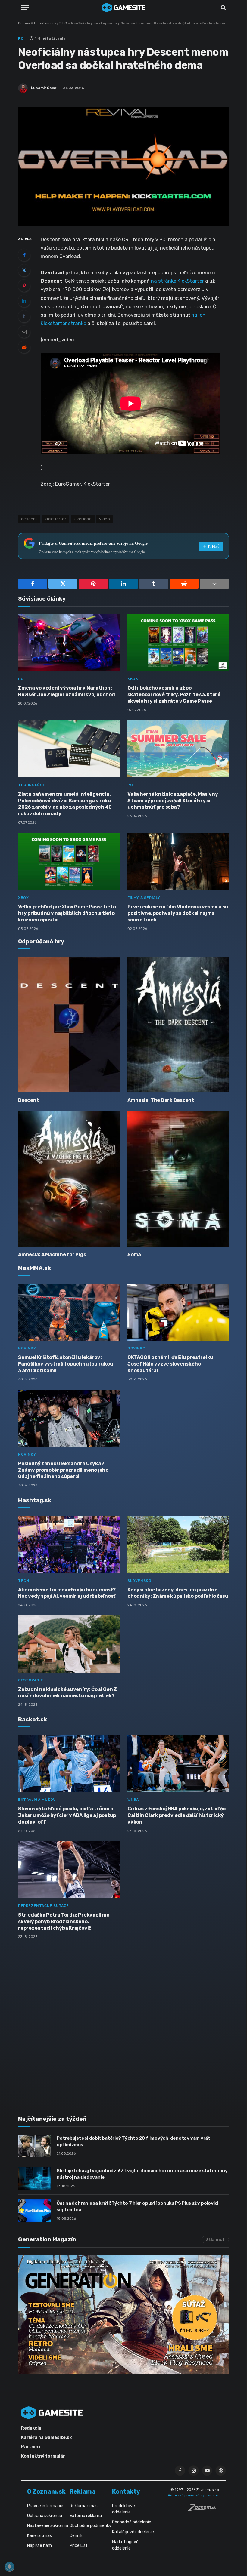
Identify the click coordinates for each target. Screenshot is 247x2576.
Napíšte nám (39, 2545)
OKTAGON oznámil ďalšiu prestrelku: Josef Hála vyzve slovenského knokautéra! (171, 1364)
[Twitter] (24, 270)
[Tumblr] (24, 316)
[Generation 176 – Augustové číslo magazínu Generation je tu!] (123, 2315)
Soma (134, 1254)
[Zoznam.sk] (204, 2510)
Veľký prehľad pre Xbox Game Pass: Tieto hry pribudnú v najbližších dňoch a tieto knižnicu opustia (67, 913)
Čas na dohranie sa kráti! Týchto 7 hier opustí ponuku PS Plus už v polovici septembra (138, 2206)
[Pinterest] (24, 286)
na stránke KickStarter (177, 281)
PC (65, 23)
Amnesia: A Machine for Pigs (52, 1254)
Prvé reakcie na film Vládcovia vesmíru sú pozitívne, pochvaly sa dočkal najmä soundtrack (178, 913)
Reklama (83, 2491)
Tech (23, 1581)
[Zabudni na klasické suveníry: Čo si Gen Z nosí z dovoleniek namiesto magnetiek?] (69, 1644)
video (105, 519)
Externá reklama (86, 2516)
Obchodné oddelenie (132, 2522)
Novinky (27, 1348)
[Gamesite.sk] (123, 8)
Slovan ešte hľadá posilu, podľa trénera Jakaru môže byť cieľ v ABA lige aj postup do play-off (67, 1815)
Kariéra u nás (39, 2536)
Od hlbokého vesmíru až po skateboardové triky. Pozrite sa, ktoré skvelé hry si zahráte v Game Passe (174, 695)
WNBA (133, 1800)
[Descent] (69, 1025)
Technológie (33, 785)
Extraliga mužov (37, 1800)
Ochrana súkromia (45, 2516)
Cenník (76, 2536)
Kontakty (126, 2491)
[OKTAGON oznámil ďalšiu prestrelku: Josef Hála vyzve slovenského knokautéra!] (178, 1312)
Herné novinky (46, 23)
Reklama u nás (84, 2506)
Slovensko (139, 1581)
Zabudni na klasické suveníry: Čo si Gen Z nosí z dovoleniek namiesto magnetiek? (67, 1693)
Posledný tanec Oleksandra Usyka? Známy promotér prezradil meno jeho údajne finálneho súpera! (63, 1470)
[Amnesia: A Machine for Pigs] (69, 1179)
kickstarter (56, 519)
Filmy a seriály (144, 898)
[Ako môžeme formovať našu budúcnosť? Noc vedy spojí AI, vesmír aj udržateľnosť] (69, 1545)
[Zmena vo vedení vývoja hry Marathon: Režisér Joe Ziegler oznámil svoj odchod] (69, 643)
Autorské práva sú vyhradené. (194, 2495)
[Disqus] (123, 2024)
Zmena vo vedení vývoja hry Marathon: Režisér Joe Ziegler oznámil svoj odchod (67, 691)
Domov (24, 23)
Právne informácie (45, 2506)
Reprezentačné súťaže (44, 1906)
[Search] (223, 8)
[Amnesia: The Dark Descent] (178, 1025)
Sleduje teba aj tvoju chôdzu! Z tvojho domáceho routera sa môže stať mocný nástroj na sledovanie (142, 2174)
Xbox (133, 679)
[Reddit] (24, 347)
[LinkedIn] (24, 301)
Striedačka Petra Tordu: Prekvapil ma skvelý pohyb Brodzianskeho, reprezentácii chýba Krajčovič (64, 1921)
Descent (28, 1100)
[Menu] (25, 8)
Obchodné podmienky (91, 2526)
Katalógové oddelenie (133, 2532)
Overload (83, 519)
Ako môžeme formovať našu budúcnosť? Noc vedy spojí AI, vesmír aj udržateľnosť (67, 1593)
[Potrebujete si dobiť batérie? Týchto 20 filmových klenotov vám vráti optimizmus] (35, 2146)
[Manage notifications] (9, 2567)
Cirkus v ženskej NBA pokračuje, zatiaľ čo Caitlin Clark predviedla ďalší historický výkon (177, 1815)
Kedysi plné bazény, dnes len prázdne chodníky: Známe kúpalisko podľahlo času (178, 1593)
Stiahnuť (215, 2240)
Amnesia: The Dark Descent (161, 1100)
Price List (79, 2545)
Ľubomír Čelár (44, 88)
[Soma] (178, 1179)
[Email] (24, 332)
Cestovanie (31, 1680)
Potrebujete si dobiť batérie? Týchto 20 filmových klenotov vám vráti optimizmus (134, 2141)
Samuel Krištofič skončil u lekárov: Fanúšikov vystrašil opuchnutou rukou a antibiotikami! (66, 1364)
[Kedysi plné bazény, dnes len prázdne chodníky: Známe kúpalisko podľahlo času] (178, 1545)
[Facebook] (24, 255)
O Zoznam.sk (46, 2491)
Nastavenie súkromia (48, 2526)
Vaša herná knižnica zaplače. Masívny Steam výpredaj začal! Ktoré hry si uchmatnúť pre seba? (173, 801)
